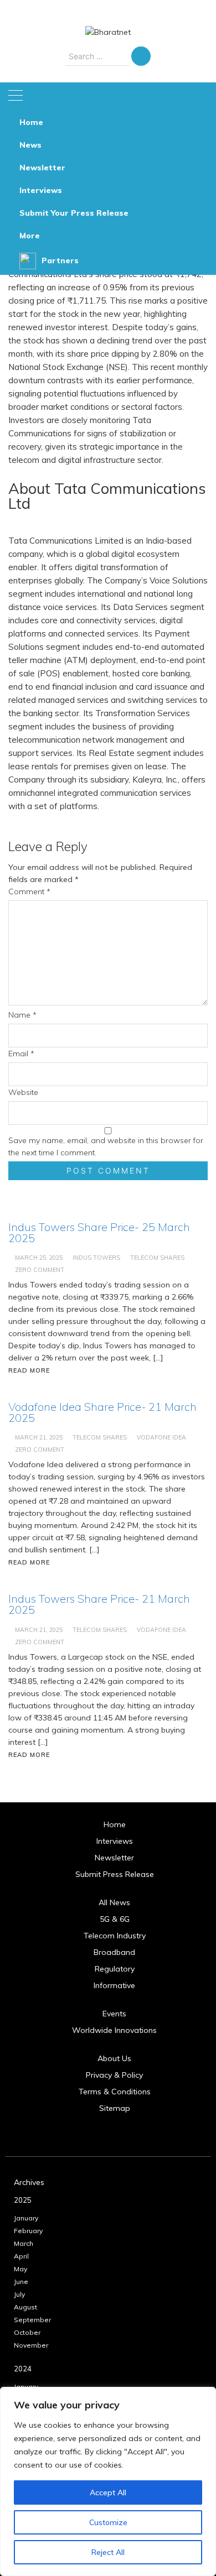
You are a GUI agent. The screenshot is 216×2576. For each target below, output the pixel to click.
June (21, 2282)
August (25, 2307)
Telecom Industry (115, 1936)
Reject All (108, 2552)
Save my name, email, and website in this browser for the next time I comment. (106, 1146)
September (32, 2320)
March (24, 2243)
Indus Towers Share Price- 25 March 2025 (99, 1232)
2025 (23, 2200)
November (31, 2345)
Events (114, 2014)
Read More (29, 1370)
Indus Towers (96, 1258)
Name (22, 1015)
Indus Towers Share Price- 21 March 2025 (99, 1604)
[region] (108, 2481)
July (19, 2294)
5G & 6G (115, 1919)
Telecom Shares (157, 1258)
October (27, 2332)
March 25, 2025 (39, 1258)
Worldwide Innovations (114, 2030)
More (30, 236)
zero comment (40, 1270)
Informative (114, 1985)
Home (31, 122)
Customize (108, 2522)
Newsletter (42, 168)
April (21, 2256)
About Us (114, 2058)
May (20, 2269)
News (30, 145)
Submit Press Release (115, 1874)
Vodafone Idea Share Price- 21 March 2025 (102, 1412)
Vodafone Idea (161, 1437)
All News (114, 1902)
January (26, 2218)
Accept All (108, 2492)
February (28, 2231)
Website (23, 1092)
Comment (29, 891)
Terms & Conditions (115, 2092)
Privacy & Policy (114, 2075)
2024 (23, 2369)
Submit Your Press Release (74, 213)
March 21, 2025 (39, 1437)
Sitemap (115, 2108)
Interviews (41, 190)
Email (21, 1054)
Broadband (114, 1952)
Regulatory (115, 1969)
